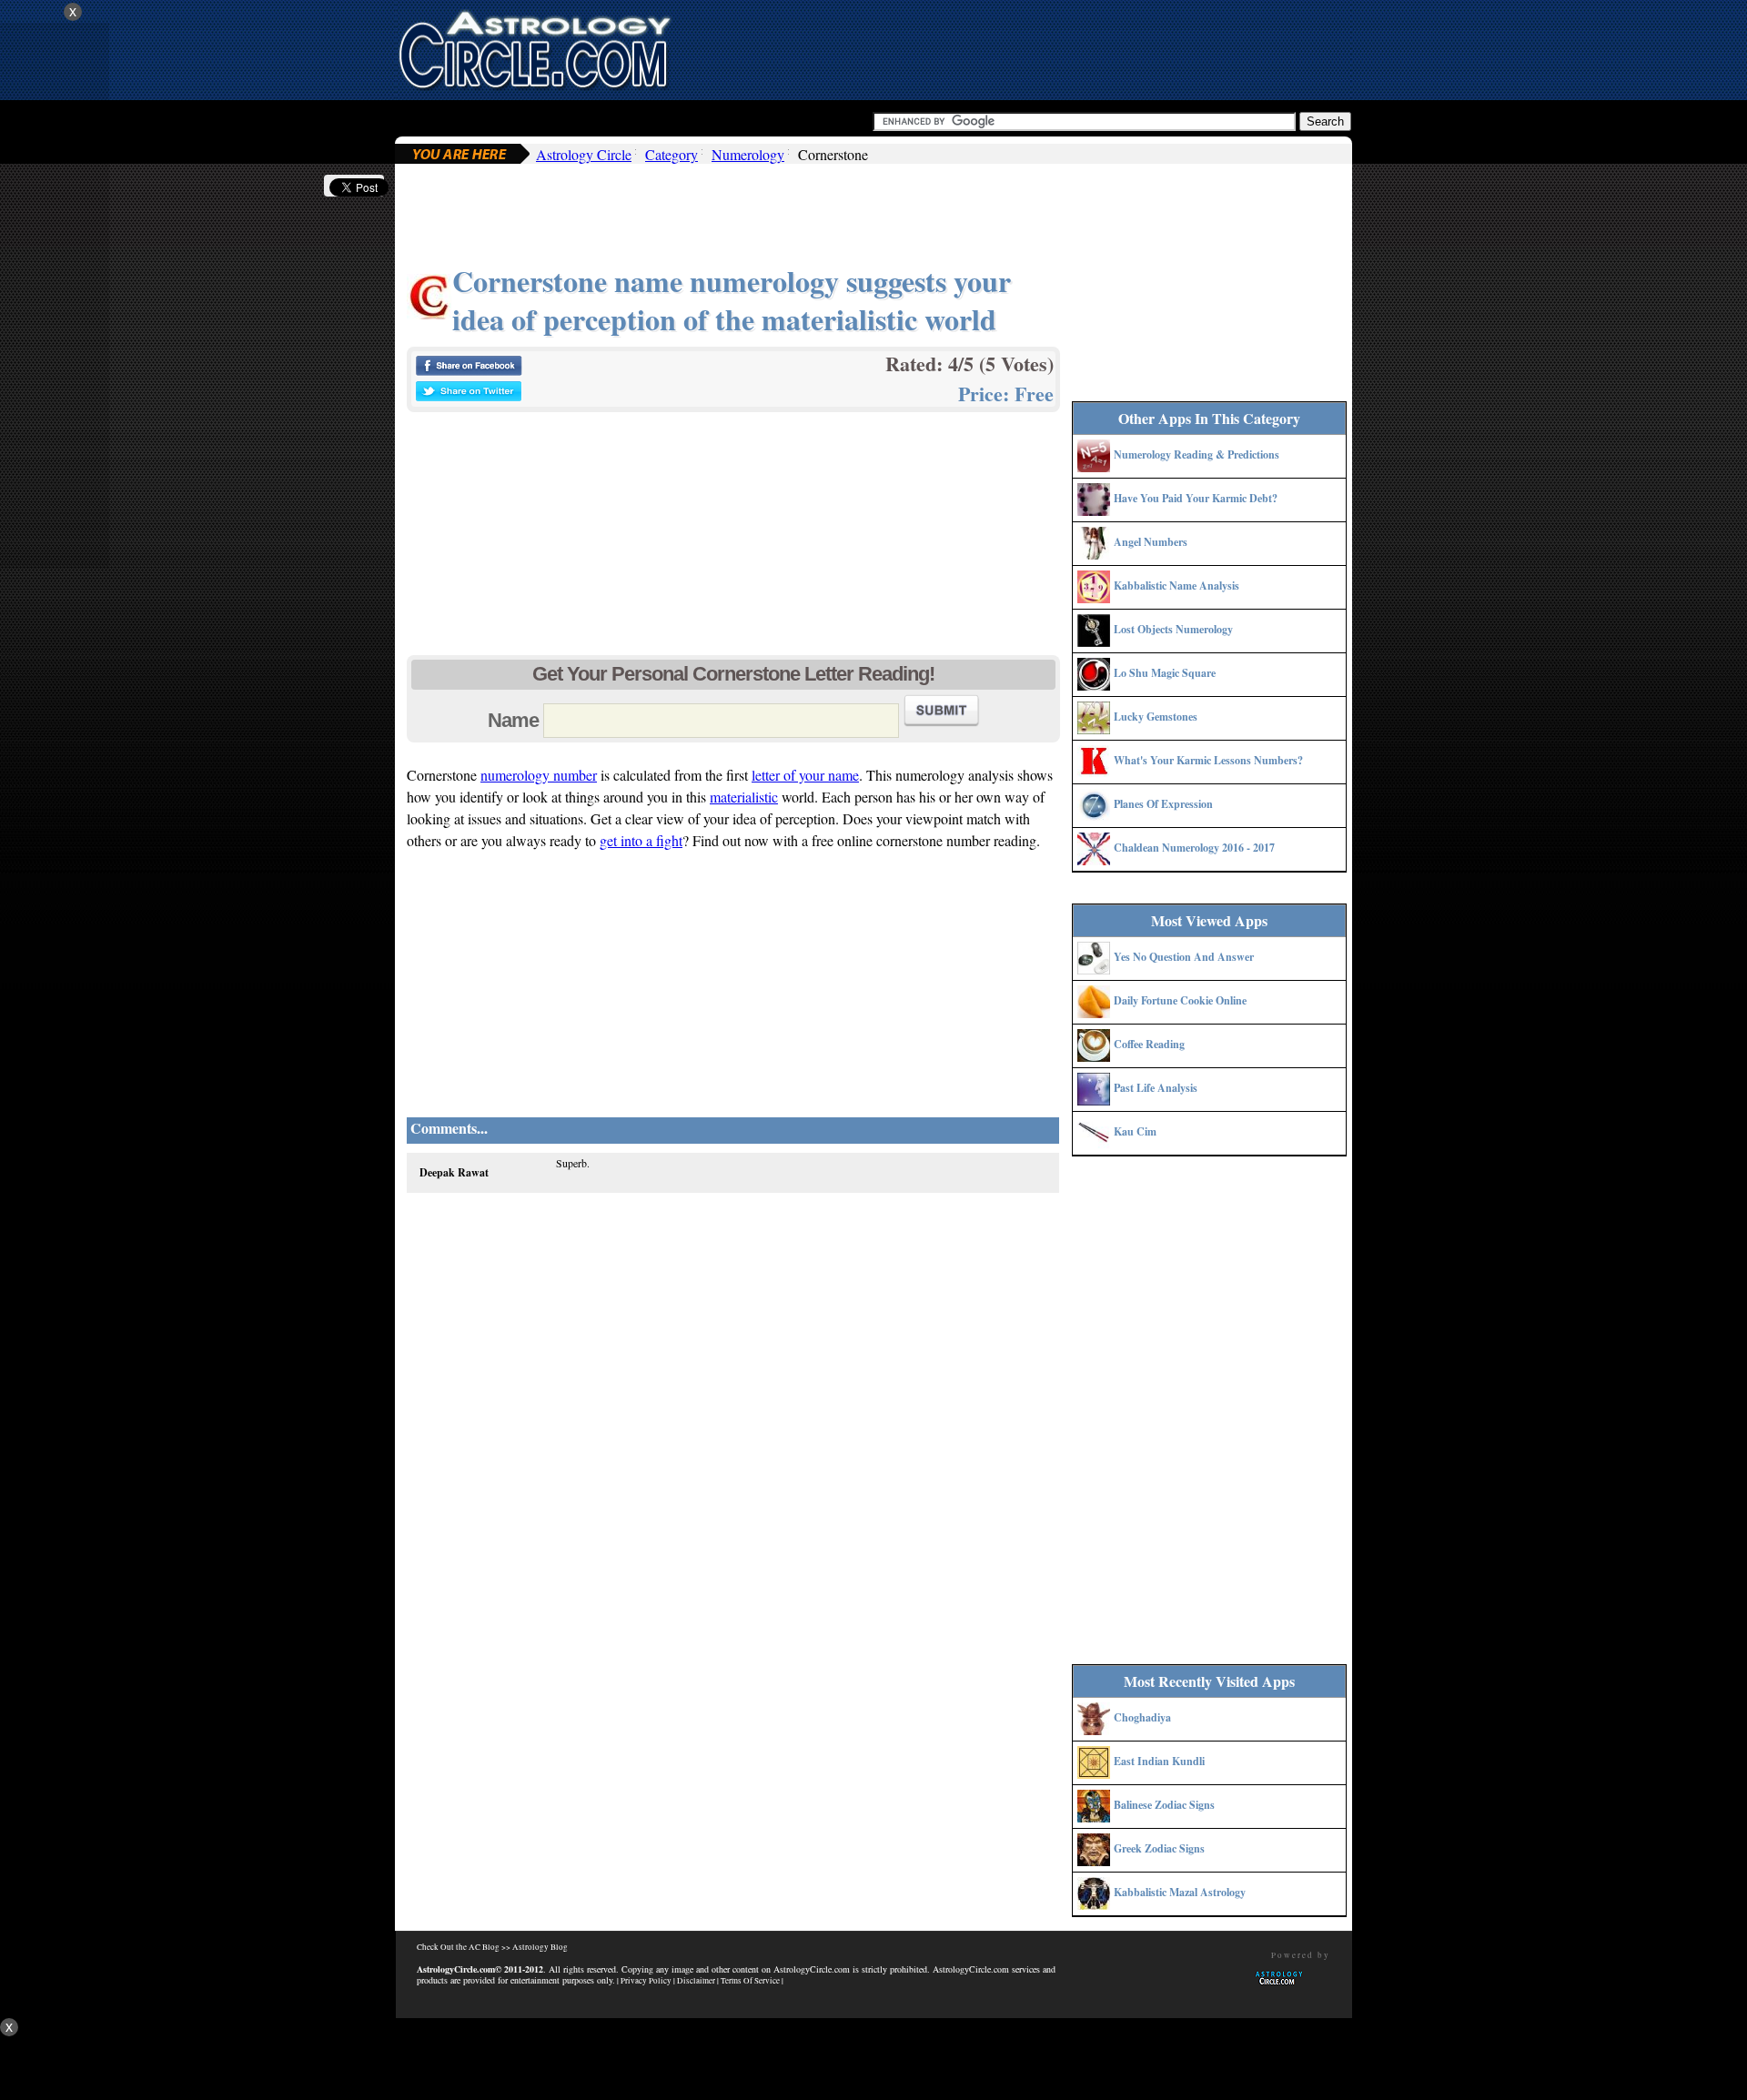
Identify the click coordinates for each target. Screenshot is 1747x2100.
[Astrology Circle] (534, 48)
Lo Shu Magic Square (1165, 673)
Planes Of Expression (1163, 804)
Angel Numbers (1151, 542)
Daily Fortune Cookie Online (1180, 1000)
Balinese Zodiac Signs (1164, 1805)
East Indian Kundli (1159, 1761)
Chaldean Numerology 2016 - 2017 (1194, 848)
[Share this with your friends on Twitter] (469, 396)
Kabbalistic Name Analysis (1176, 586)
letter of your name (805, 775)
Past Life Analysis (1156, 1088)
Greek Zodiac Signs (1159, 1848)
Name (513, 720)
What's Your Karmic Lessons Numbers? (1208, 760)
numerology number (539, 775)
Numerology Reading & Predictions (1197, 454)
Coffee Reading (1149, 1044)
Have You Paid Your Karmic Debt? (1196, 498)
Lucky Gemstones (1156, 717)
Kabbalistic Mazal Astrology (1180, 1892)
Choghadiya (1142, 1717)
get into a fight (641, 840)
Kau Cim (1135, 1131)
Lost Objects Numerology (1173, 629)
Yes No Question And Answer (1184, 957)
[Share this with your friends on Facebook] (469, 371)
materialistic (744, 797)
